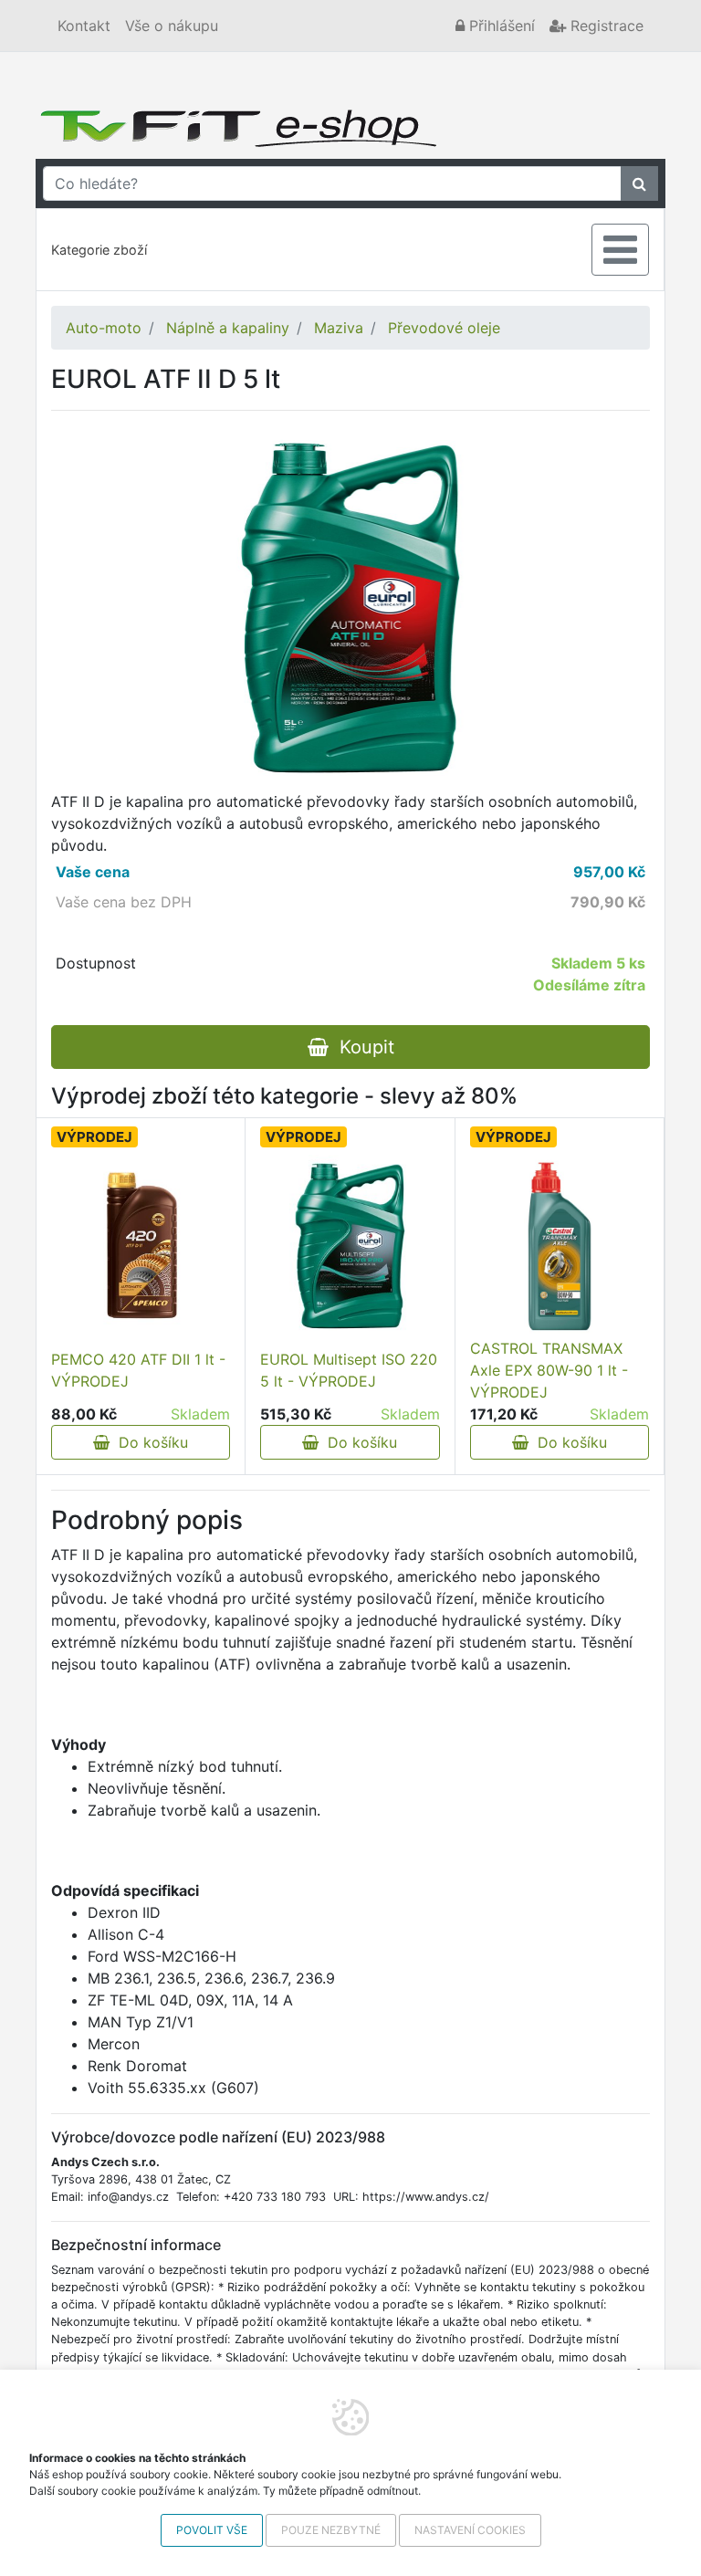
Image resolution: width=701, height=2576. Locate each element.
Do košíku (149, 1442)
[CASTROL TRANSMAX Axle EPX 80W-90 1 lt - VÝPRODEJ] (560, 1246)
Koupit (361, 1047)
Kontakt (84, 26)
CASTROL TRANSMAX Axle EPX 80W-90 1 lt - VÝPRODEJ (549, 1370)
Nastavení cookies (470, 2530)
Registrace (605, 26)
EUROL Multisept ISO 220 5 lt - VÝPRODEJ (349, 1370)
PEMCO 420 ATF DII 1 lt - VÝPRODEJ (138, 1370)
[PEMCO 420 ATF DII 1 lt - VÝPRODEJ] (141, 1246)
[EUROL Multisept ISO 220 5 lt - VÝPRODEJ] (350, 1246)
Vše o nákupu (172, 26)
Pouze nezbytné (331, 2530)
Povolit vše (212, 2530)
